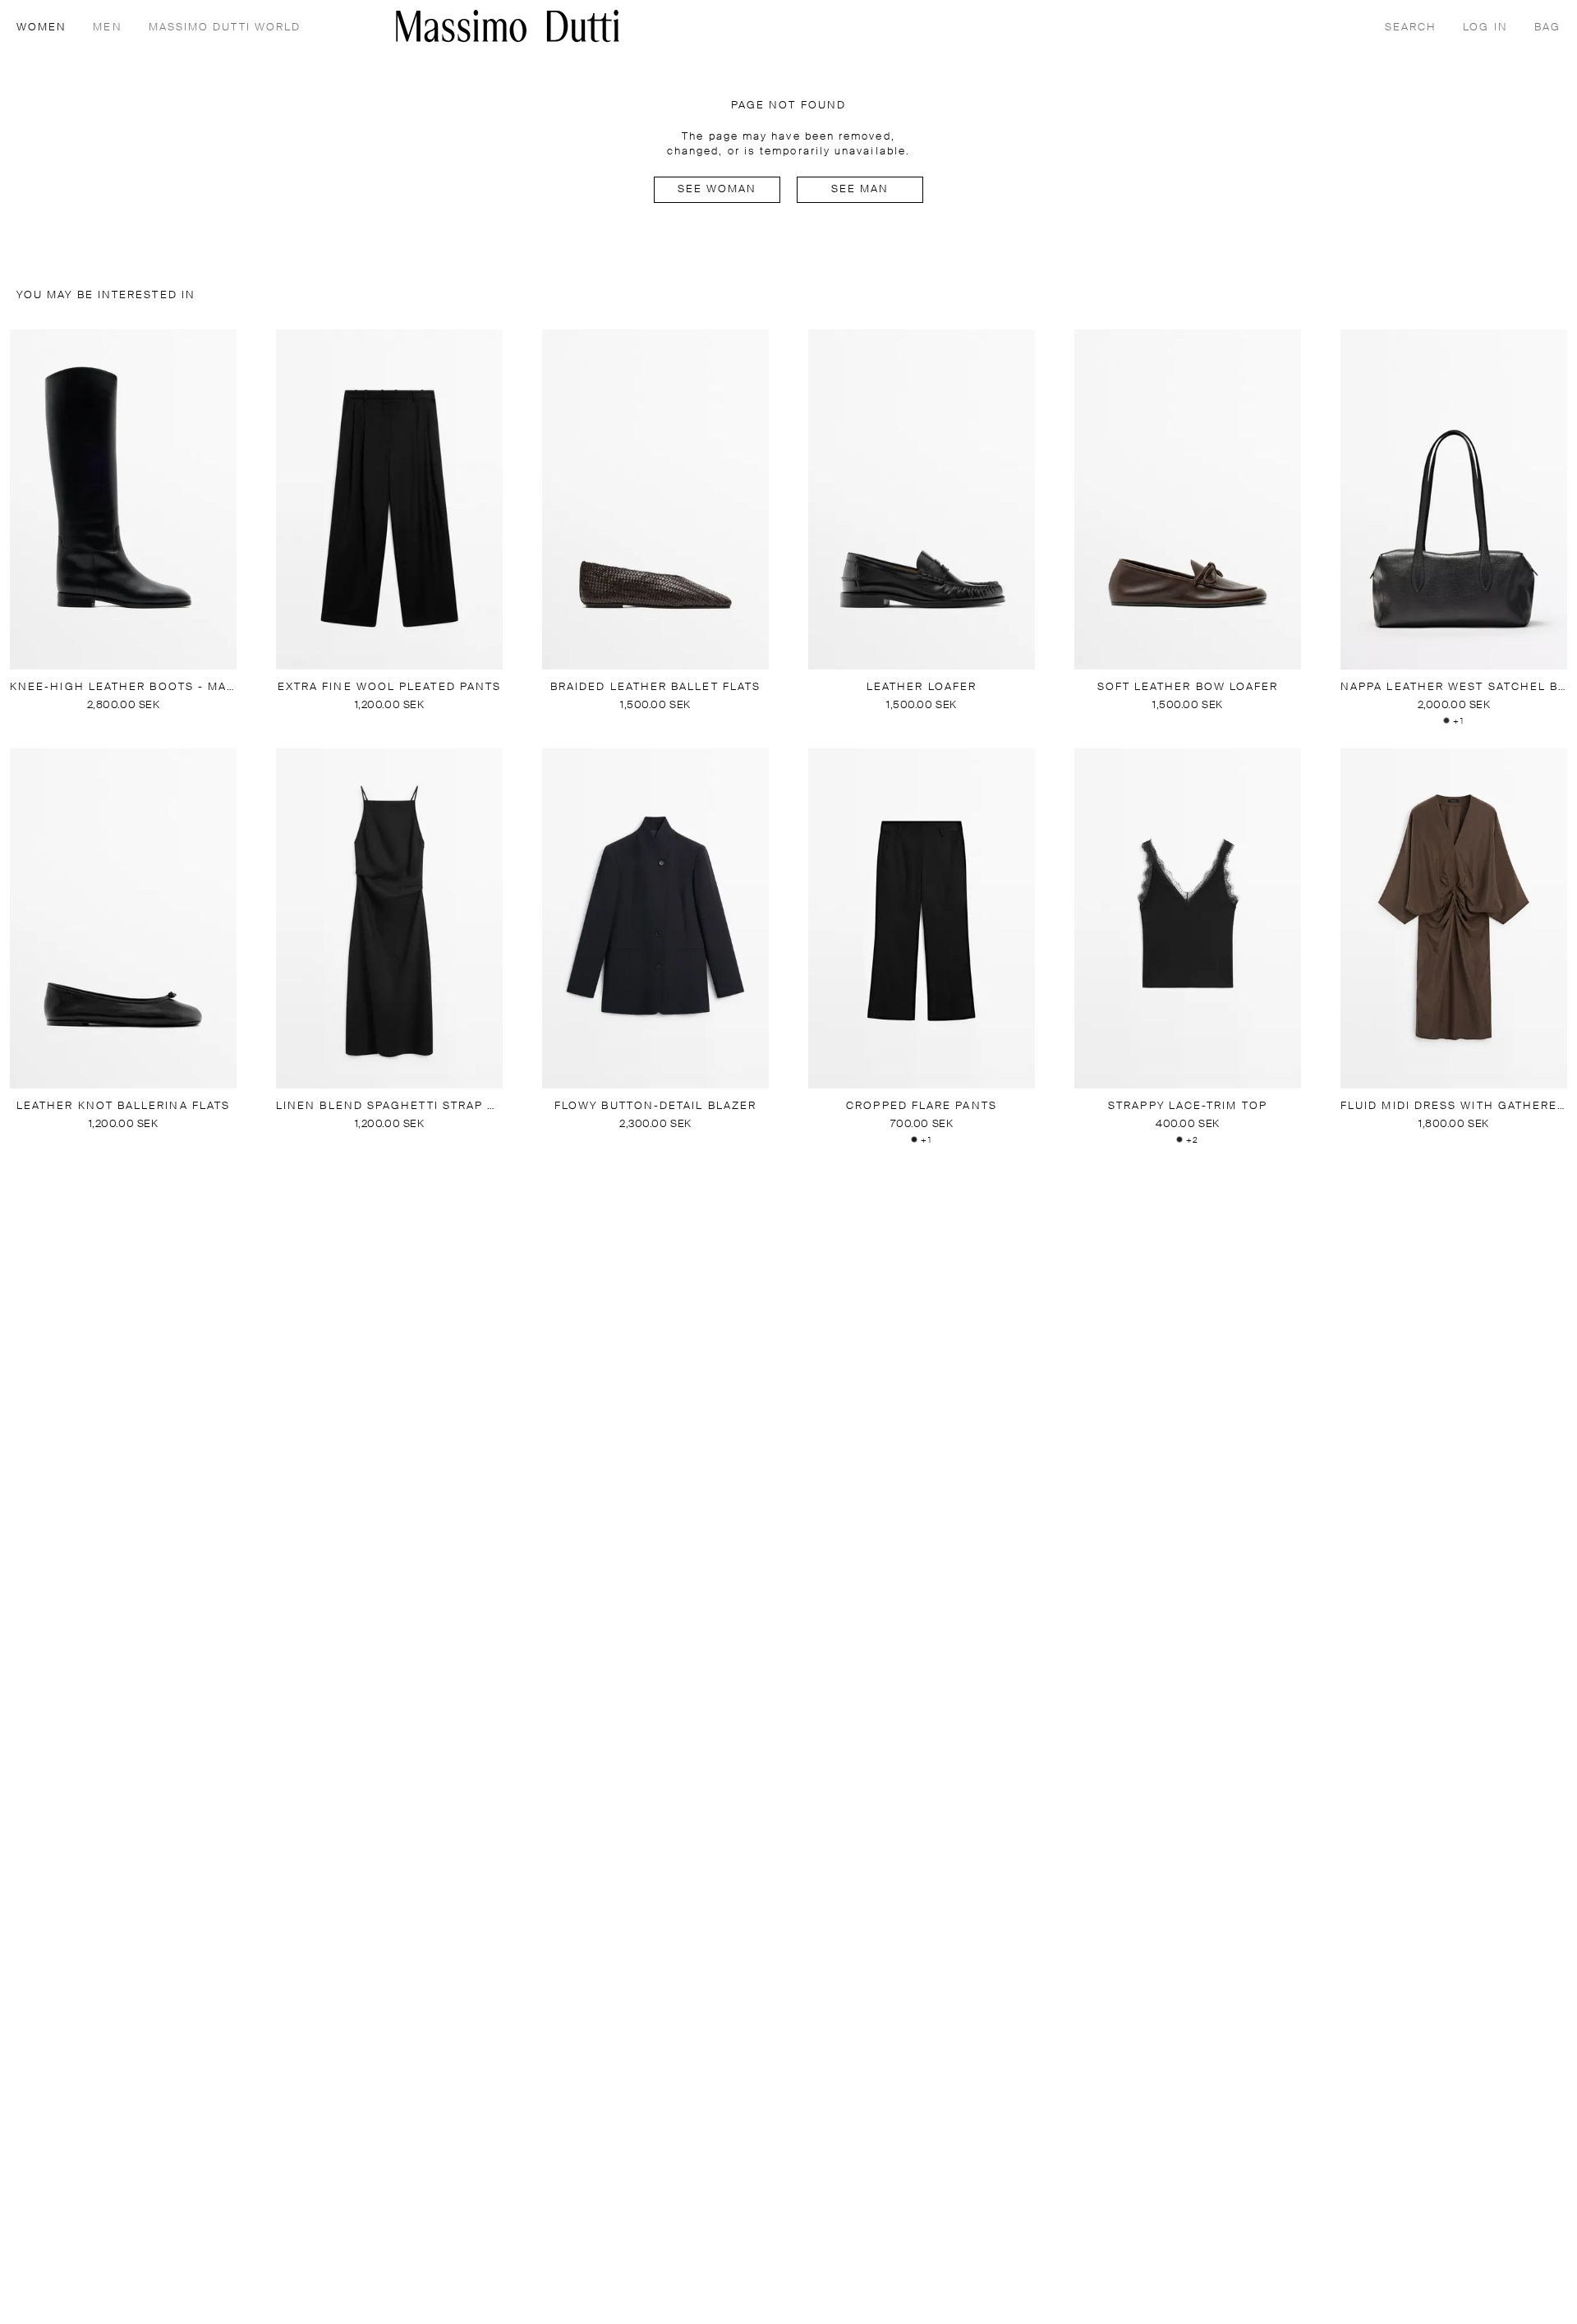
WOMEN (41, 28)
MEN (107, 28)
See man (860, 189)
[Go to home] (508, 26)
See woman (717, 189)
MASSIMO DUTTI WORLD (225, 28)
